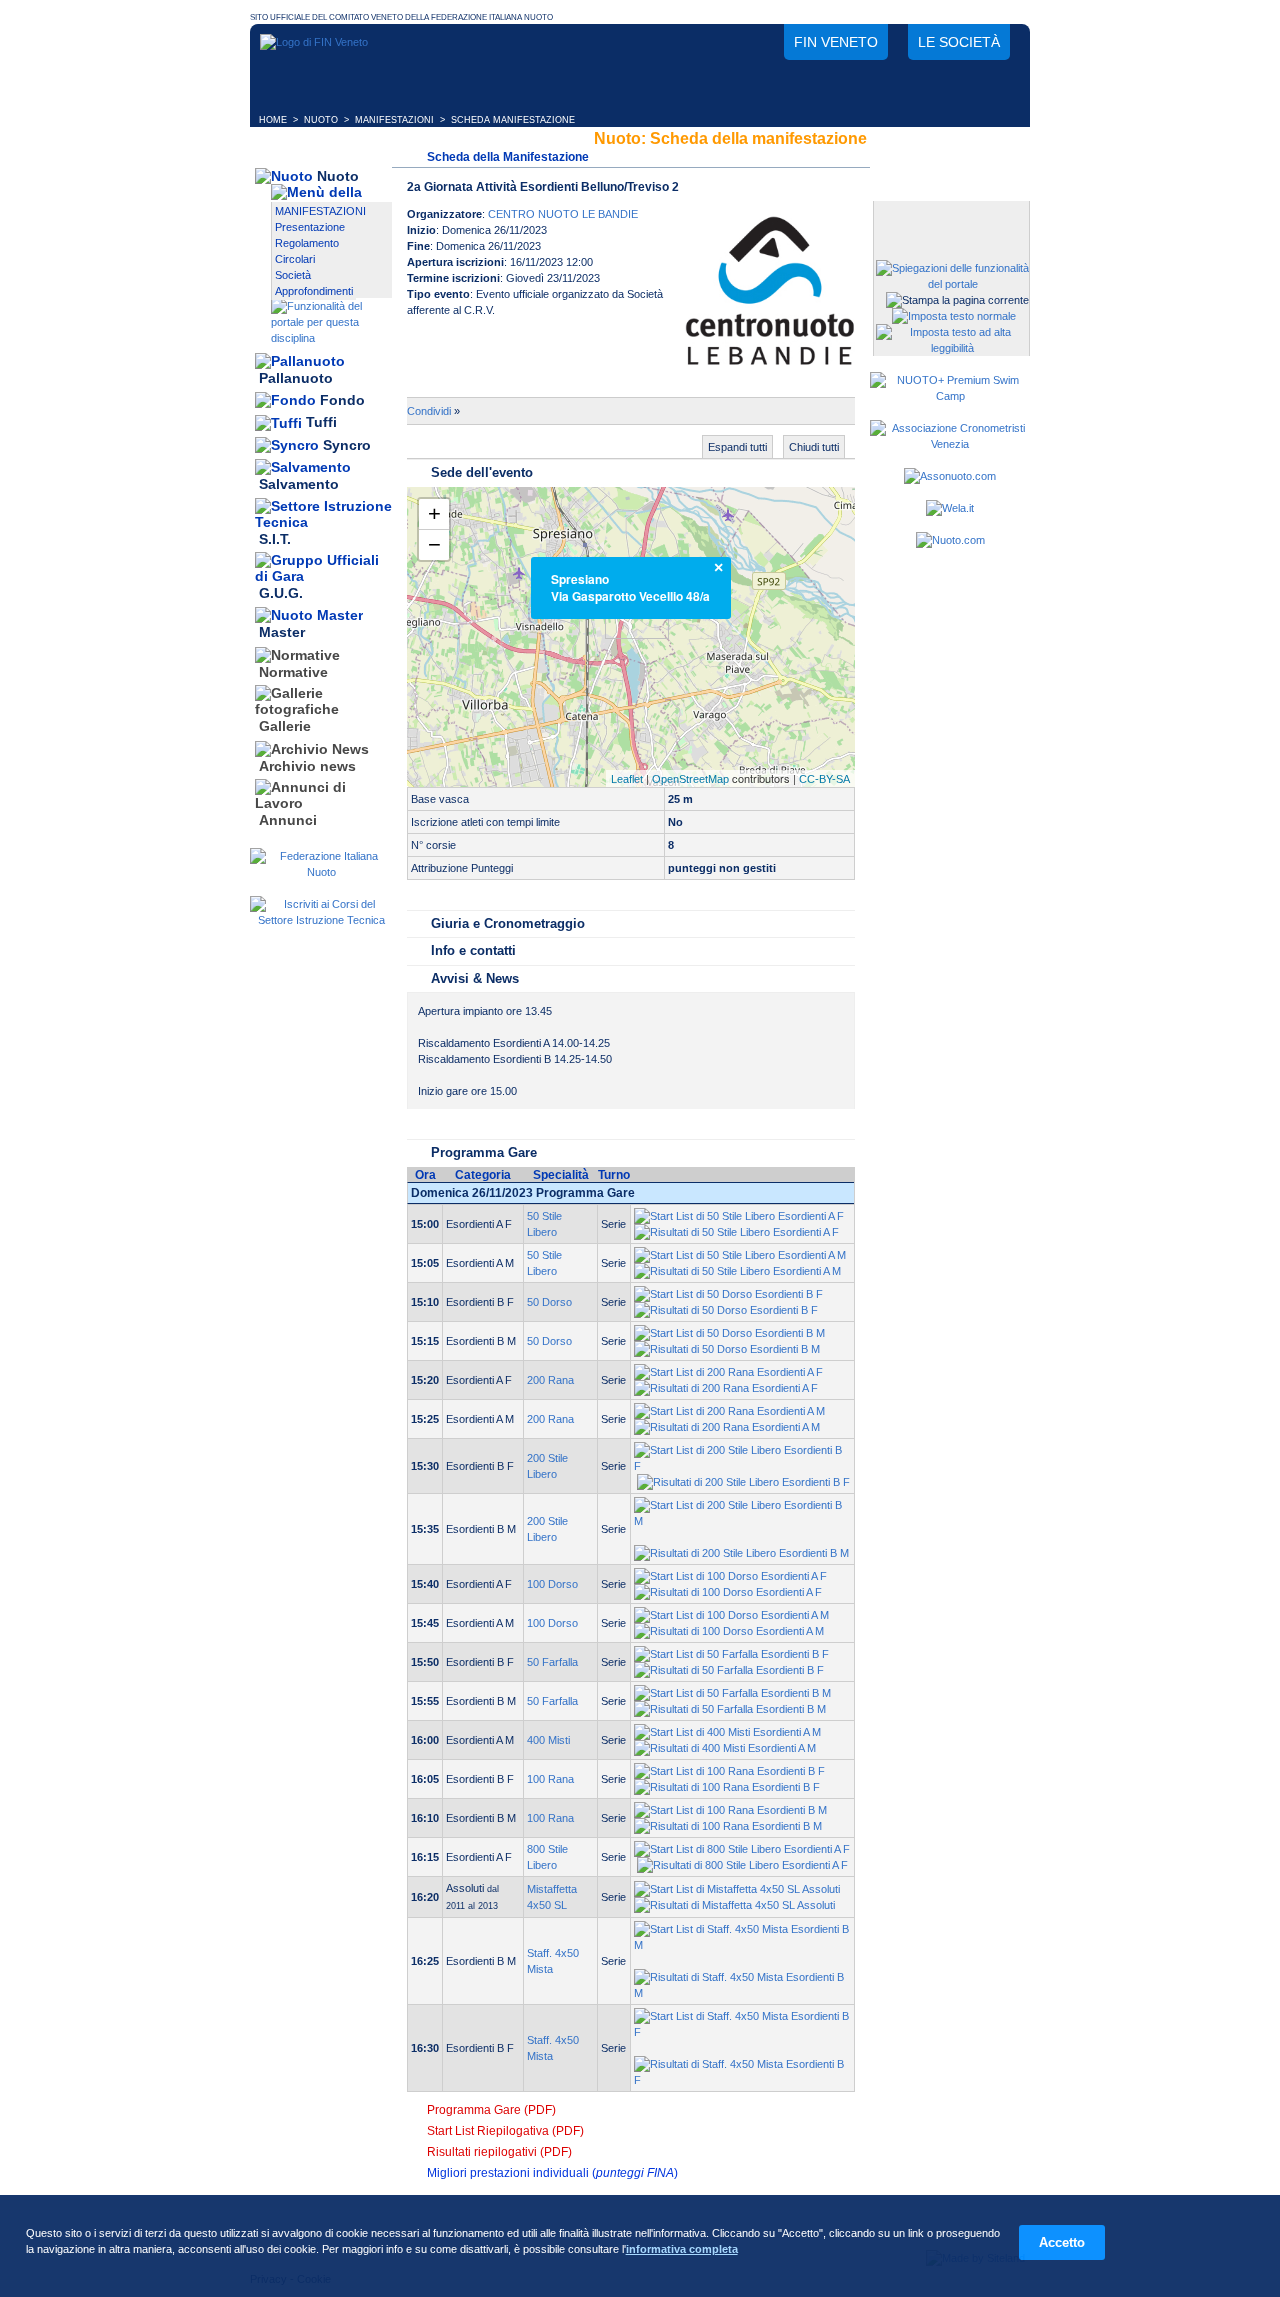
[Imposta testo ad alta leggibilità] (952, 348)
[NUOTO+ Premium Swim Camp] (950, 396)
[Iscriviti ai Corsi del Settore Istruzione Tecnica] (321, 920)
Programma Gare (484, 1152)
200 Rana (550, 1380)
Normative (293, 672)
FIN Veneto (836, 42)
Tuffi (321, 423)
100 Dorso (552, 1584)
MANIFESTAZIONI (394, 120)
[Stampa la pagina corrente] (957, 300)
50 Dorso (549, 1302)
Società (293, 275)
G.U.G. (281, 593)
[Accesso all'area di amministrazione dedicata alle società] (950, 217)
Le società (959, 42)
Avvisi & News (475, 978)
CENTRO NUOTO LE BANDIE (563, 214)
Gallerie (285, 727)
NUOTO (321, 120)
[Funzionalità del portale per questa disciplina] (331, 338)
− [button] (434, 544)
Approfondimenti (314, 291)
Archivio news (307, 766)
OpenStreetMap (690, 779)
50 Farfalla (552, 1662)
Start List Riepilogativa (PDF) (505, 2131)
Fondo (342, 400)
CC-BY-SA (824, 779)
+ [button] (434, 513)
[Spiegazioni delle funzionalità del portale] (952, 284)
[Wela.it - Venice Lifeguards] (950, 508)
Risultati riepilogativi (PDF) (499, 2152)
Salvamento (299, 485)
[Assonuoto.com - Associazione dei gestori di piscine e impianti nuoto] (950, 476)
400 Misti (548, 1740)
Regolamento (307, 243)
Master (282, 633)
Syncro (347, 445)
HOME (273, 120)
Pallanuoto (296, 378)
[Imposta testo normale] (954, 316)
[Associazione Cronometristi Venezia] (950, 444)
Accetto (1062, 2242)
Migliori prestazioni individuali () (552, 2173)
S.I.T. (275, 539)
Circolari (295, 259)
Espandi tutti (737, 447)
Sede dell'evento (482, 472)
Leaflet (627, 779)
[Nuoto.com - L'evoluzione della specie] (950, 540)
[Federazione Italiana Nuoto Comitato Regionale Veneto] (314, 42)
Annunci (288, 820)
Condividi (429, 411)
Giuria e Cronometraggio (508, 923)
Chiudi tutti (814, 447)
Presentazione (310, 227)
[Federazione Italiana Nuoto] (321, 872)
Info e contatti (473, 950)
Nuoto (338, 176)
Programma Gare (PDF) (491, 2110)
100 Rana (550, 1779)
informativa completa (682, 2249)
